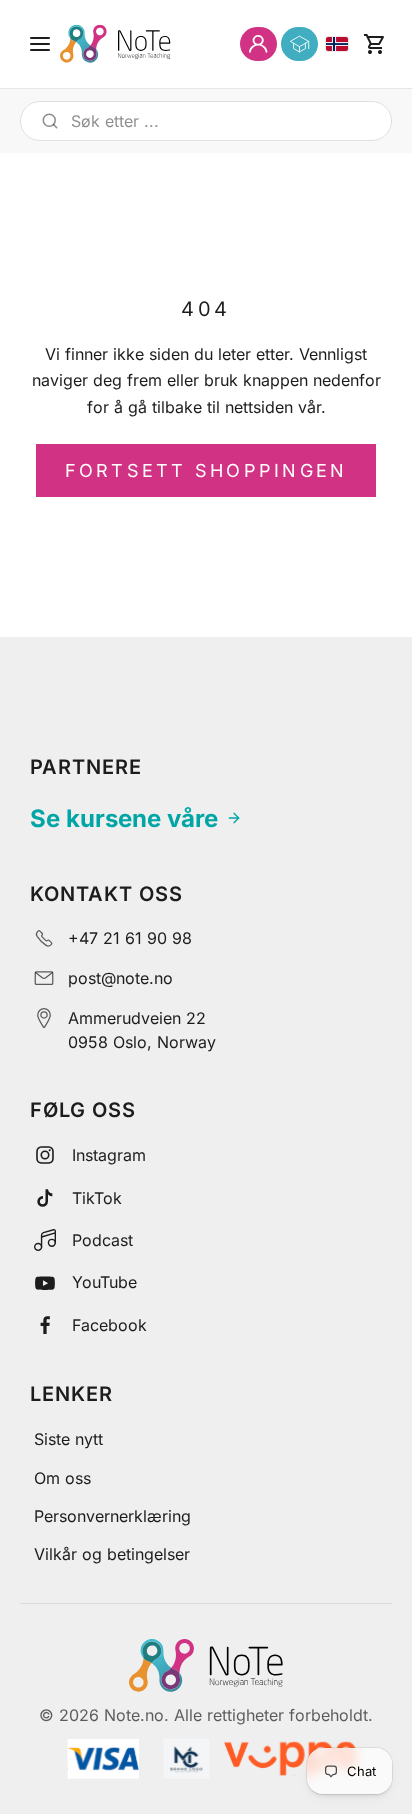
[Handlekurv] (374, 44)
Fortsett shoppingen (206, 470)
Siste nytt (68, 1439)
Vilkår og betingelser (112, 1554)
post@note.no (120, 978)
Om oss (62, 1478)
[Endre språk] (337, 44)
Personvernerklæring (112, 1516)
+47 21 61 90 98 (130, 938)
